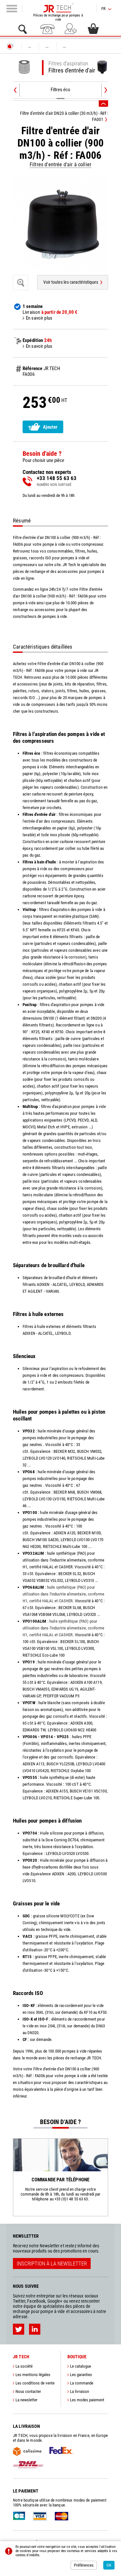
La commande (82, 2383)
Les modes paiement (87, 2400)
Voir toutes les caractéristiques (71, 282)
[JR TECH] (10, 46)
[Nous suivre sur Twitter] (19, 2329)
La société (24, 2366)
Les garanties (81, 2375)
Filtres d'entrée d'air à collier (60, 164)
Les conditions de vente (35, 2383)
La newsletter (26, 2400)
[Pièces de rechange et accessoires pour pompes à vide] (58, 8)
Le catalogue (81, 2366)
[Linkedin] (35, 2329)
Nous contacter (28, 2391)
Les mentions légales (33, 2375)
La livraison (80, 2391)
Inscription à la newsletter (52, 2264)
